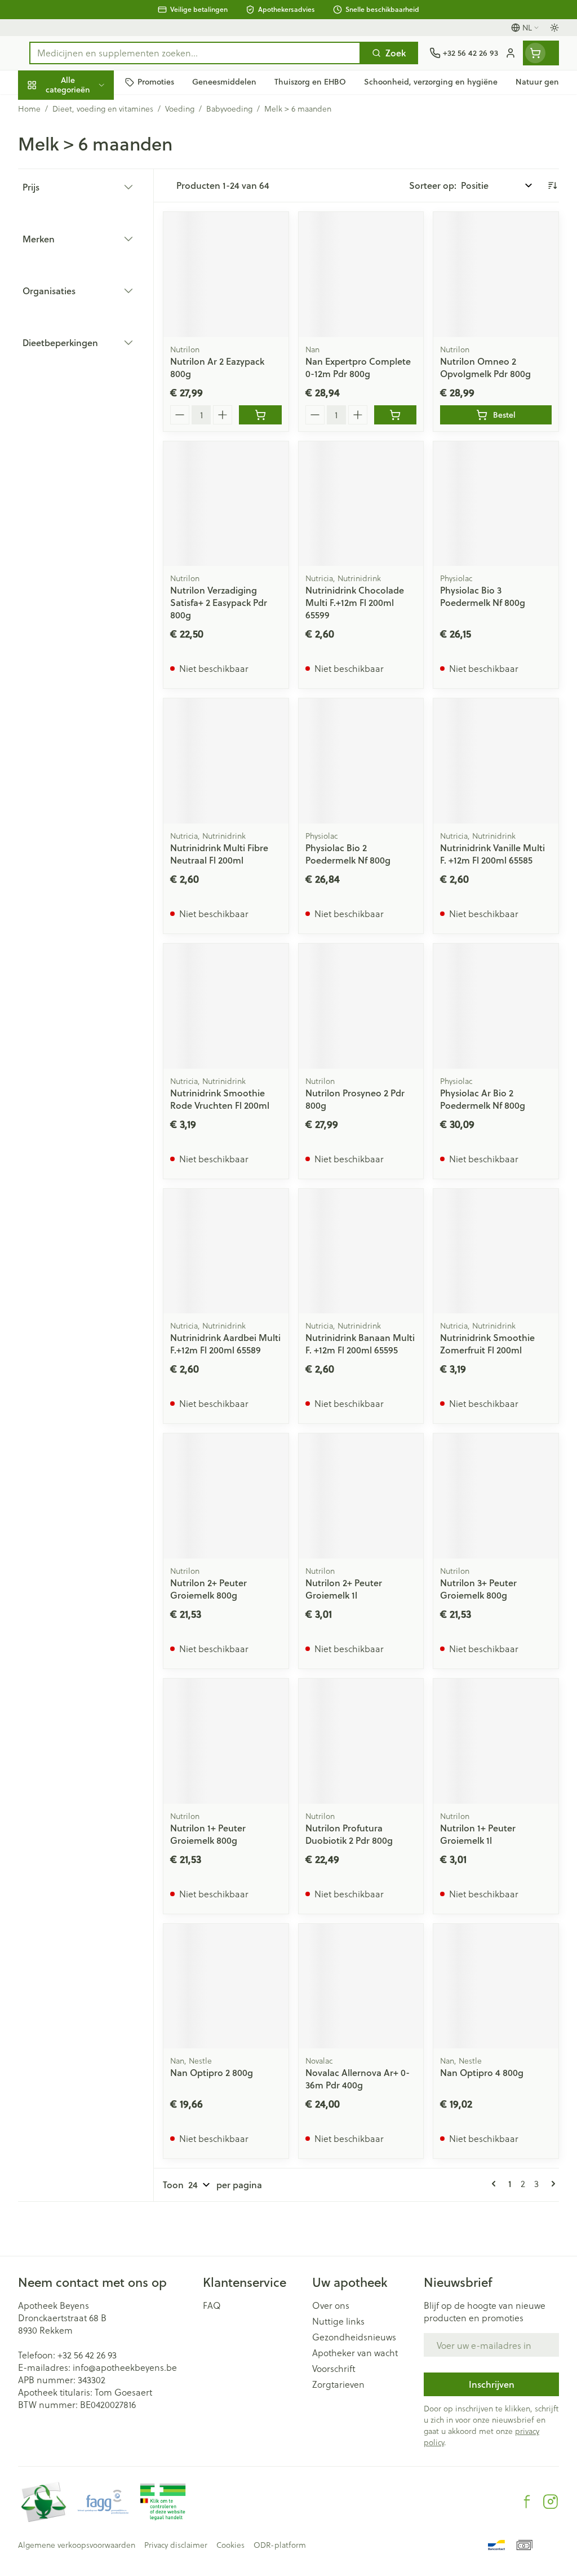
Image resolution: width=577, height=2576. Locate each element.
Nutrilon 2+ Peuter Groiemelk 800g (208, 1589)
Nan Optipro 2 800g (212, 2072)
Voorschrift (334, 2369)
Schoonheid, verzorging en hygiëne (90, 139)
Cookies (230, 2545)
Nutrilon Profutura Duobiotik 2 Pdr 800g (349, 1834)
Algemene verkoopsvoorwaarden (77, 2545)
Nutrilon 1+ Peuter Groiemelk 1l (478, 1834)
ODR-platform (280, 2545)
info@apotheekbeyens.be (125, 2367)
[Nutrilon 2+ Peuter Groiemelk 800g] (226, 1496)
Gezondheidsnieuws (354, 2337)
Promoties (48, 109)
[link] (496, 2184)
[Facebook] (527, 2502)
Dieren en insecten (90, 322)
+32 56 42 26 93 (87, 2355)
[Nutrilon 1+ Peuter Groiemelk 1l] (496, 1741)
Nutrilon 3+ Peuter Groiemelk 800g (478, 1589)
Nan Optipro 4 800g (482, 2072)
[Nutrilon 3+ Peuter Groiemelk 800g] (496, 1496)
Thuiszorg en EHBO (90, 295)
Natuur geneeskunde (90, 269)
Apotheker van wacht (355, 2353)
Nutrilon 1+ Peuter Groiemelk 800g (208, 1834)
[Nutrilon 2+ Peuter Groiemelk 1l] (361, 1496)
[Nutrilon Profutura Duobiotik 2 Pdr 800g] (361, 1741)
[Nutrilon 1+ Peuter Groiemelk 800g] (226, 1741)
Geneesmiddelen (90, 348)
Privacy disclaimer (176, 2545)
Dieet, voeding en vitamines (90, 175)
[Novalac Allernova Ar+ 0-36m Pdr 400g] (361, 1986)
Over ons (331, 2305)
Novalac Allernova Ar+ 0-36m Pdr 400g (358, 2079)
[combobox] (195, 53)
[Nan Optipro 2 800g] (226, 1986)
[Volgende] (551, 2184)
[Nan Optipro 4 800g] (496, 1986)
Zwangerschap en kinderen (90, 211)
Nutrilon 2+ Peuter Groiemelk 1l (344, 1589)
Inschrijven (492, 2384)
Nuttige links (338, 2321)
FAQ (212, 2305)
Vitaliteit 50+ (90, 242)
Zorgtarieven (338, 2384)
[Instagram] (551, 2502)
